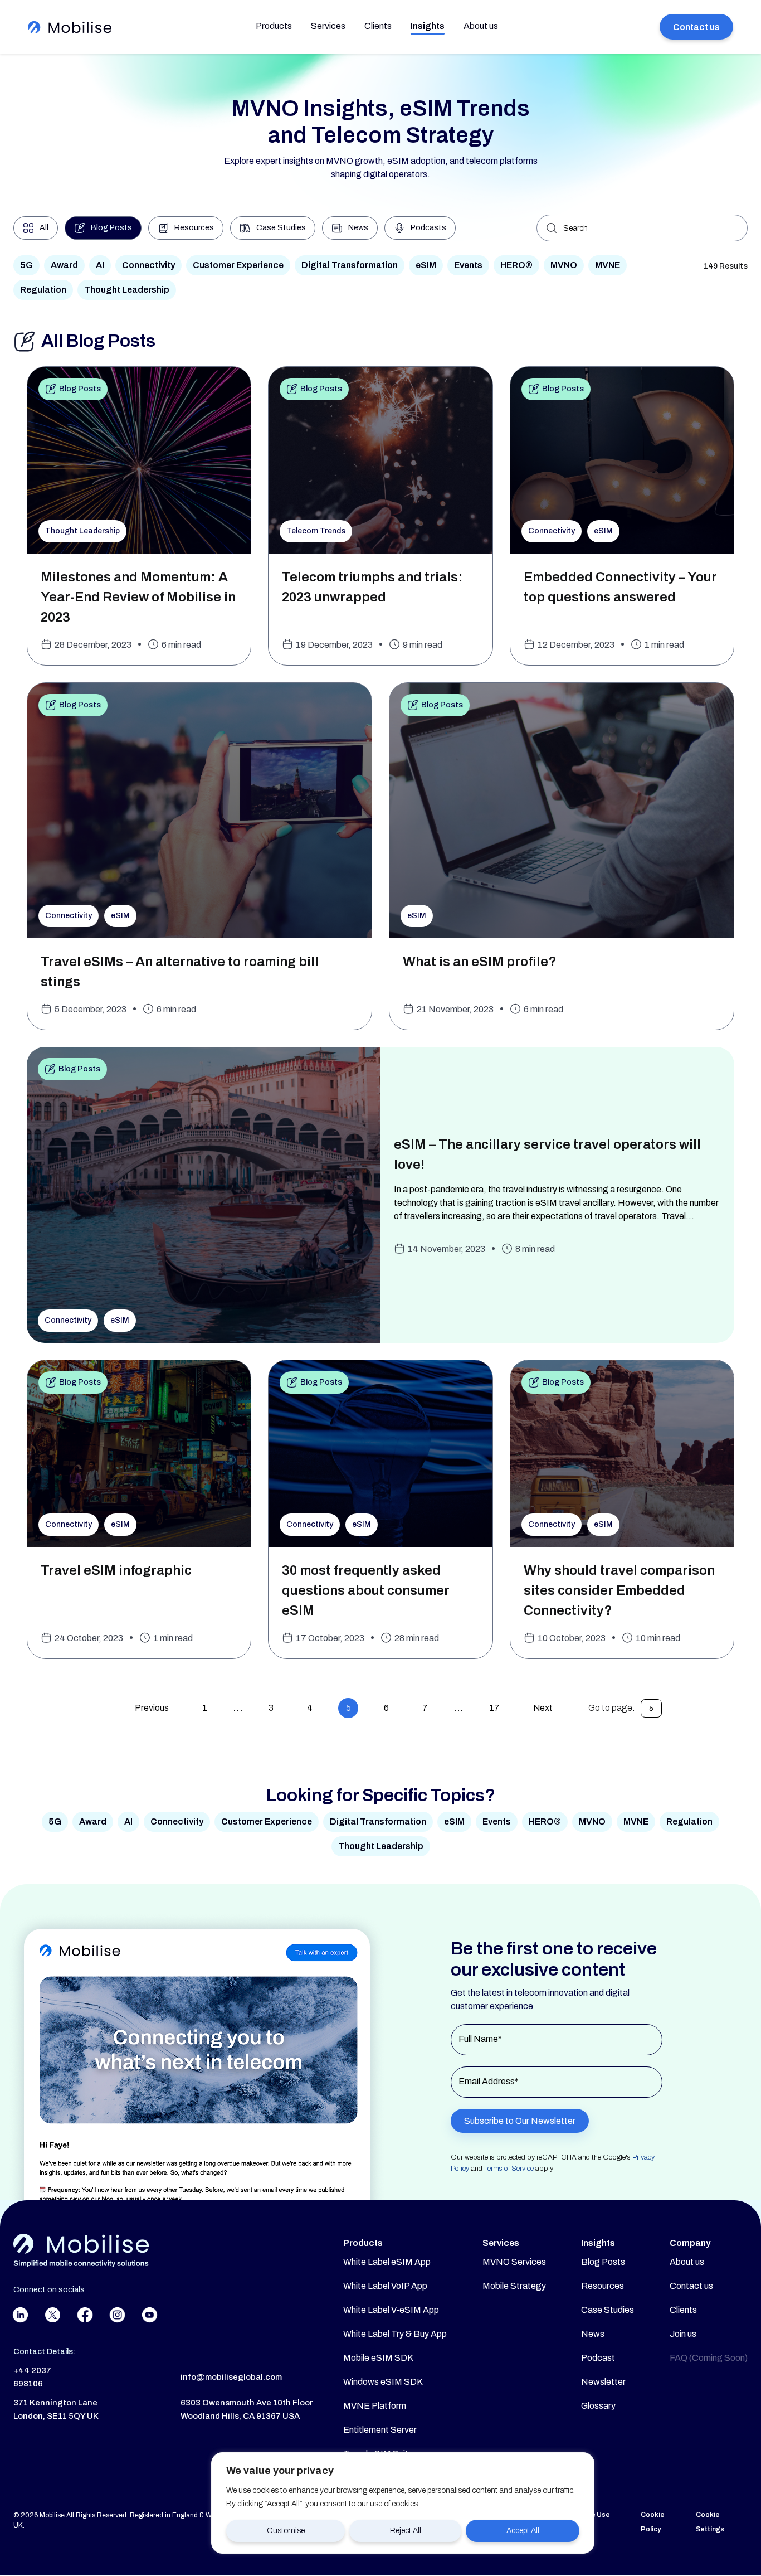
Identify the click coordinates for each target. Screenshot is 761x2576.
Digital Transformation (350, 265)
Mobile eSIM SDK (378, 2358)
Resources (603, 2286)
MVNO (564, 265)
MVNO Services (514, 2262)
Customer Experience (238, 265)
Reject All (406, 2531)
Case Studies (608, 2310)
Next (543, 1708)
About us (481, 26)
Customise (286, 2531)
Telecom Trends (316, 531)
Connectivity (148, 265)
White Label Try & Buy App (395, 2334)
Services (328, 26)
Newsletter (603, 2382)
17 (494, 1708)
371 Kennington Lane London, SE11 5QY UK (56, 2409)
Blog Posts (80, 389)
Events (468, 265)
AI (100, 265)
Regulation (43, 290)
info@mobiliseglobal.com (231, 2377)
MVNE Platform (375, 2406)
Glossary (598, 2406)
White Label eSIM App (387, 2262)
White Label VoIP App (385, 2286)
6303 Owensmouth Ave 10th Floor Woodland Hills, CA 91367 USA (247, 2409)
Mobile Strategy (514, 2286)
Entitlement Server (380, 2430)
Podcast (598, 2358)
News (593, 2334)
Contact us (696, 27)
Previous (152, 1708)
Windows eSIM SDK (383, 2382)
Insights (428, 26)
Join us (683, 2334)
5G (26, 265)
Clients (378, 26)
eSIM (426, 265)
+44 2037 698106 (32, 2377)
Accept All (523, 2531)
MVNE (608, 265)
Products (274, 26)
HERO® (516, 265)
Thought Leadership (127, 290)
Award (64, 265)
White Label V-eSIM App (391, 2310)
